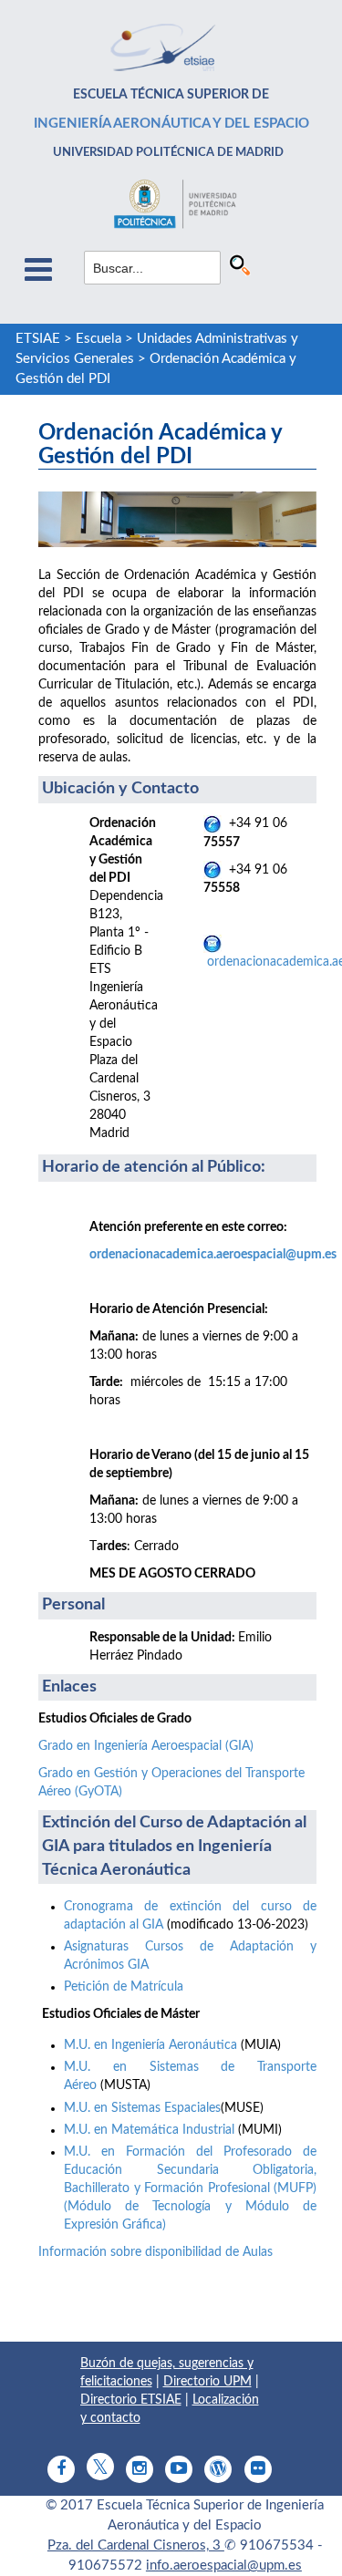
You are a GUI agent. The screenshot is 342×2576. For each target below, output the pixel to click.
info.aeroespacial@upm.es (224, 2566)
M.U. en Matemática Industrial (149, 2130)
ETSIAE (38, 339)
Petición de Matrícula (124, 1987)
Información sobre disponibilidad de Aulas (155, 2252)
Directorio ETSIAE (131, 2400)
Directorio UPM (207, 2382)
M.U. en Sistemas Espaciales (142, 2108)
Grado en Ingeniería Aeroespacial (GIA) (146, 1746)
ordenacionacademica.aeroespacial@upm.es (213, 1255)
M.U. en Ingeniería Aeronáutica (150, 2045)
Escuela (98, 339)
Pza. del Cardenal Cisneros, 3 (136, 2545)
